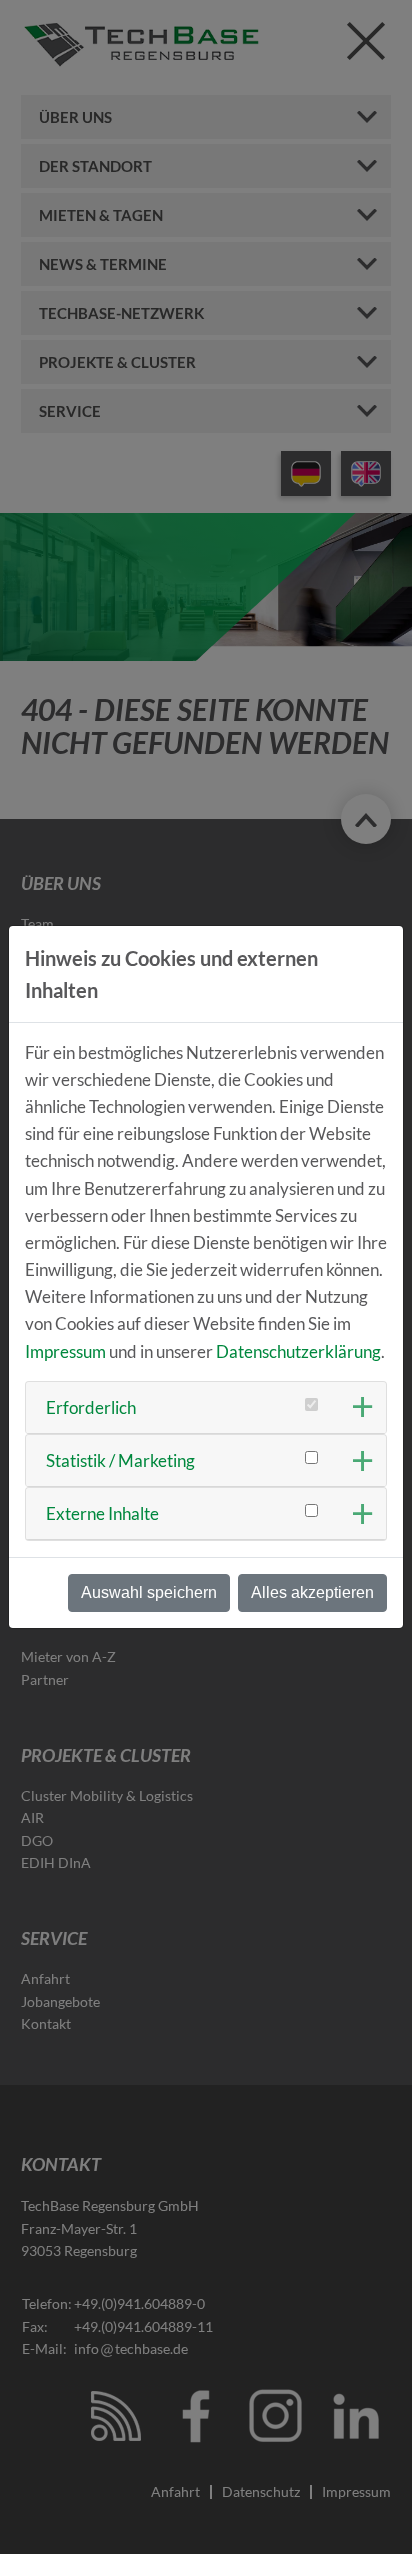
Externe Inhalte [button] (102, 1513)
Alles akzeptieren (312, 1592)
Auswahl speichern (149, 1592)
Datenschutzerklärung (298, 1351)
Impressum (65, 1351)
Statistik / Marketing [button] (120, 1460)
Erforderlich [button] (91, 1407)
